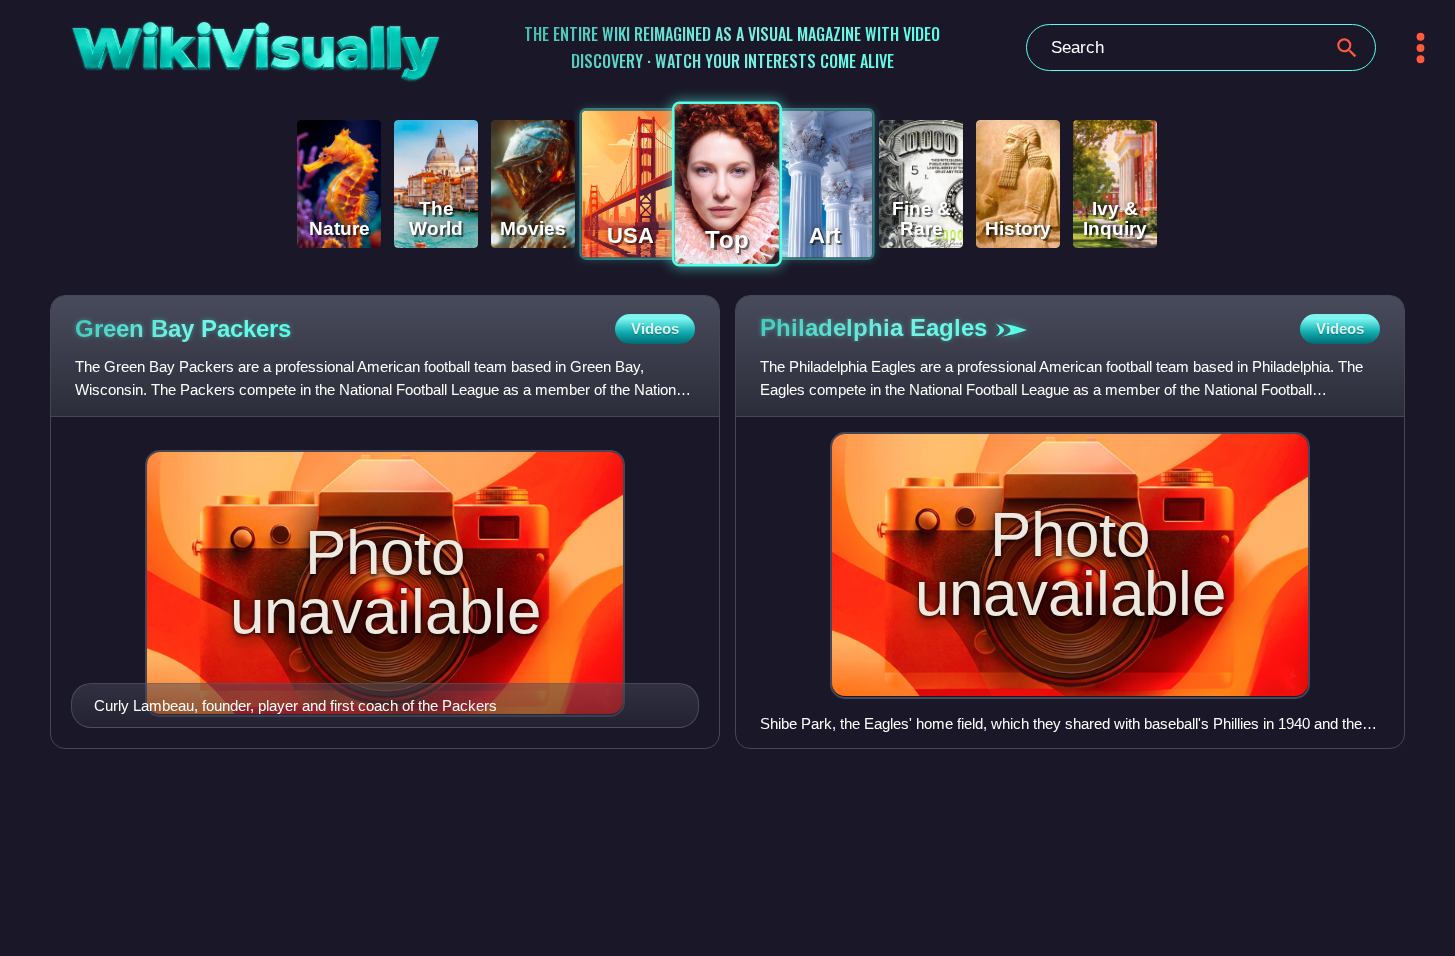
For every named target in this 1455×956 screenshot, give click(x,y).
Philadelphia (873, 327)
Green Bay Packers (183, 328)
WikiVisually (204, 43)
